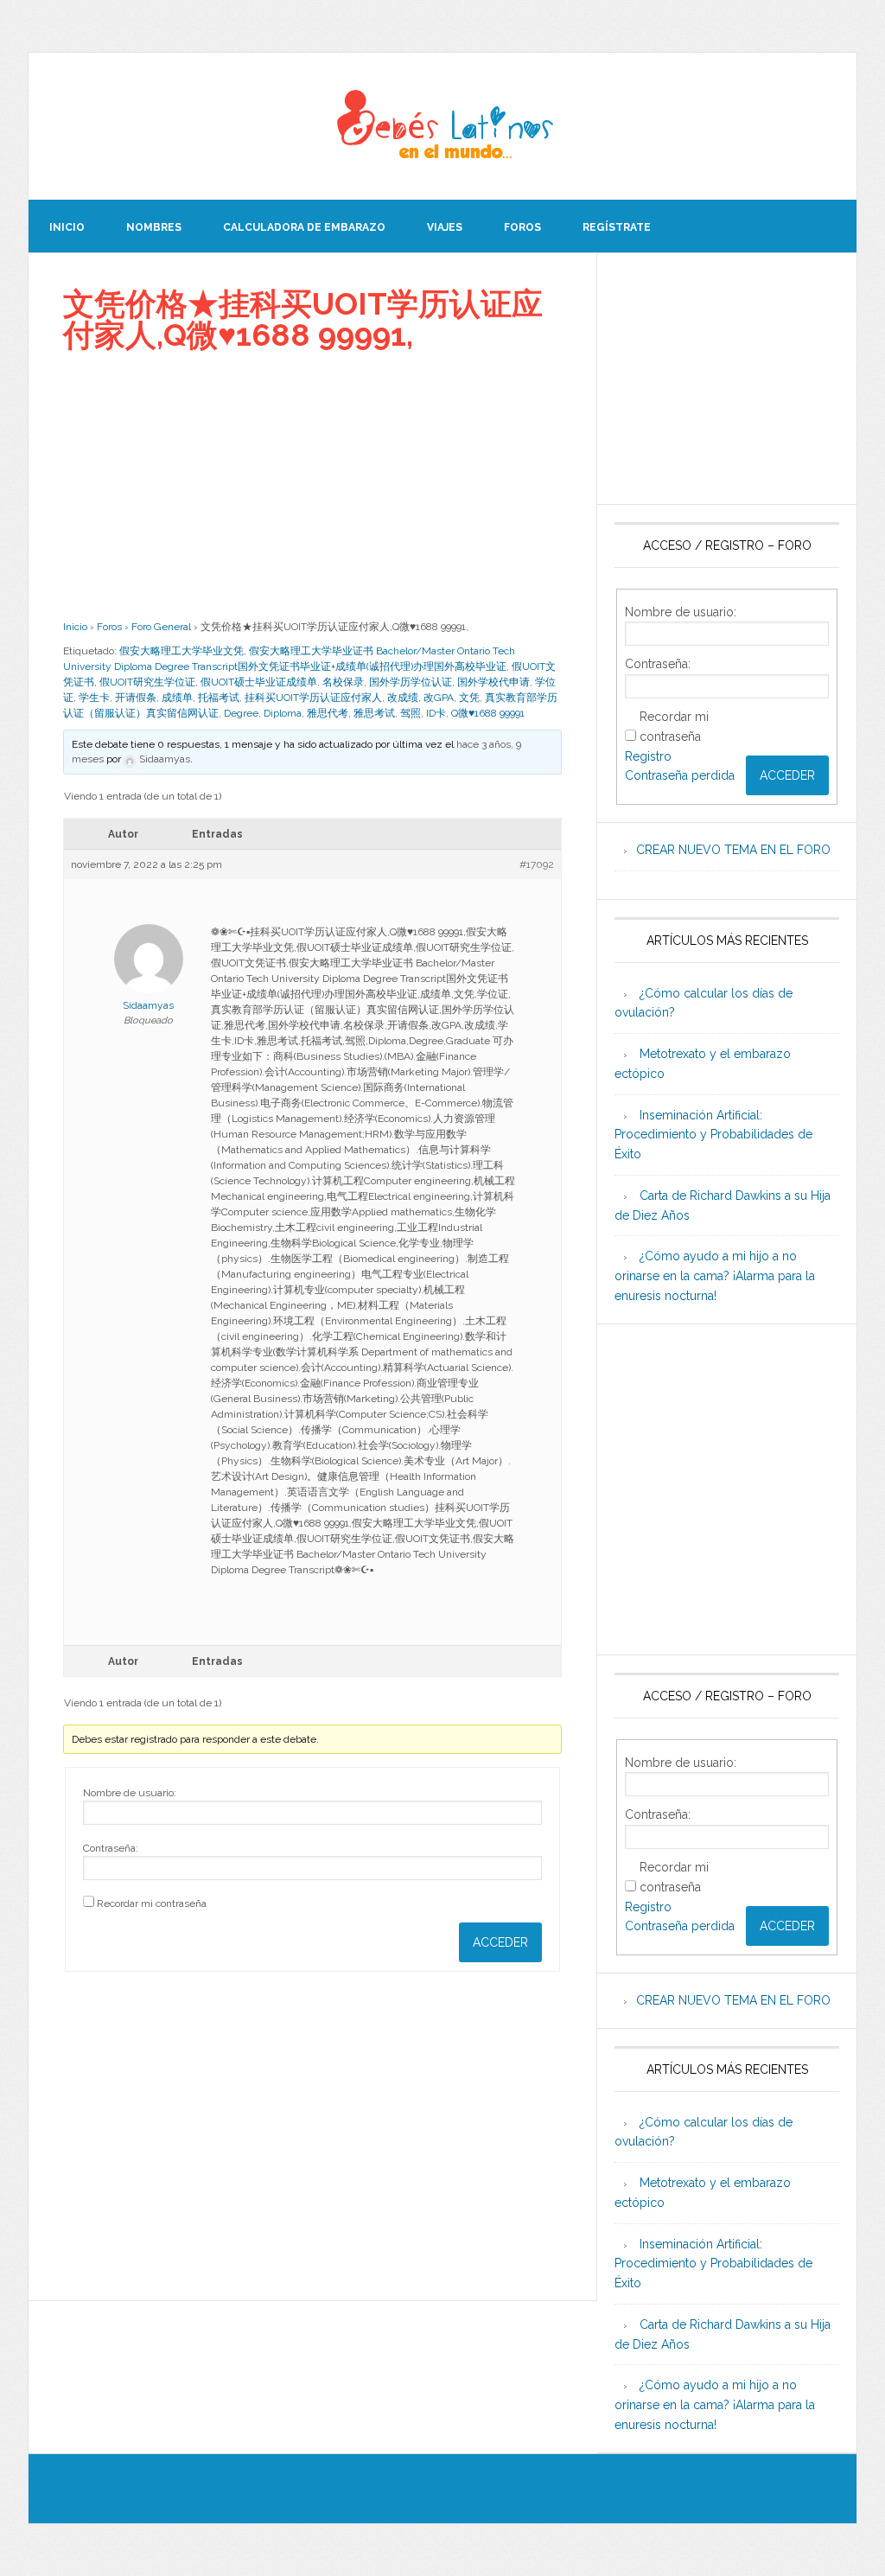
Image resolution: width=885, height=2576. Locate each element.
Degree (241, 713)
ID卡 (436, 713)
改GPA (439, 698)
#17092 (537, 864)
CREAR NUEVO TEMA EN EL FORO (733, 850)
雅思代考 (328, 713)
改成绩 (403, 698)
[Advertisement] (312, 485)
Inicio (75, 627)
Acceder (500, 1942)
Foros (109, 627)
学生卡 (94, 698)
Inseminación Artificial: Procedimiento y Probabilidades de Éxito (713, 1135)
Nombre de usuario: (130, 1793)
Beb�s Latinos (442, 126)
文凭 (469, 698)
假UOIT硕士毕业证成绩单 (259, 682)
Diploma (283, 713)
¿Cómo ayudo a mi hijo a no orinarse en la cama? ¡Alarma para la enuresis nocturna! (715, 1276)
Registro (648, 756)
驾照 (411, 713)
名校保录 (343, 682)
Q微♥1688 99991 (488, 713)
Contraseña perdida (680, 775)
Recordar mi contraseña (152, 1903)
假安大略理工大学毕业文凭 (181, 651)
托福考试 (219, 698)
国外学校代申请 (493, 682)
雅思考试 (374, 713)
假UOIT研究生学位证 (147, 682)
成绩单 (177, 698)
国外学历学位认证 (411, 682)
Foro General (161, 627)
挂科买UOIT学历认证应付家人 (313, 698)
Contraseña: (111, 1848)
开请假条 (136, 698)
